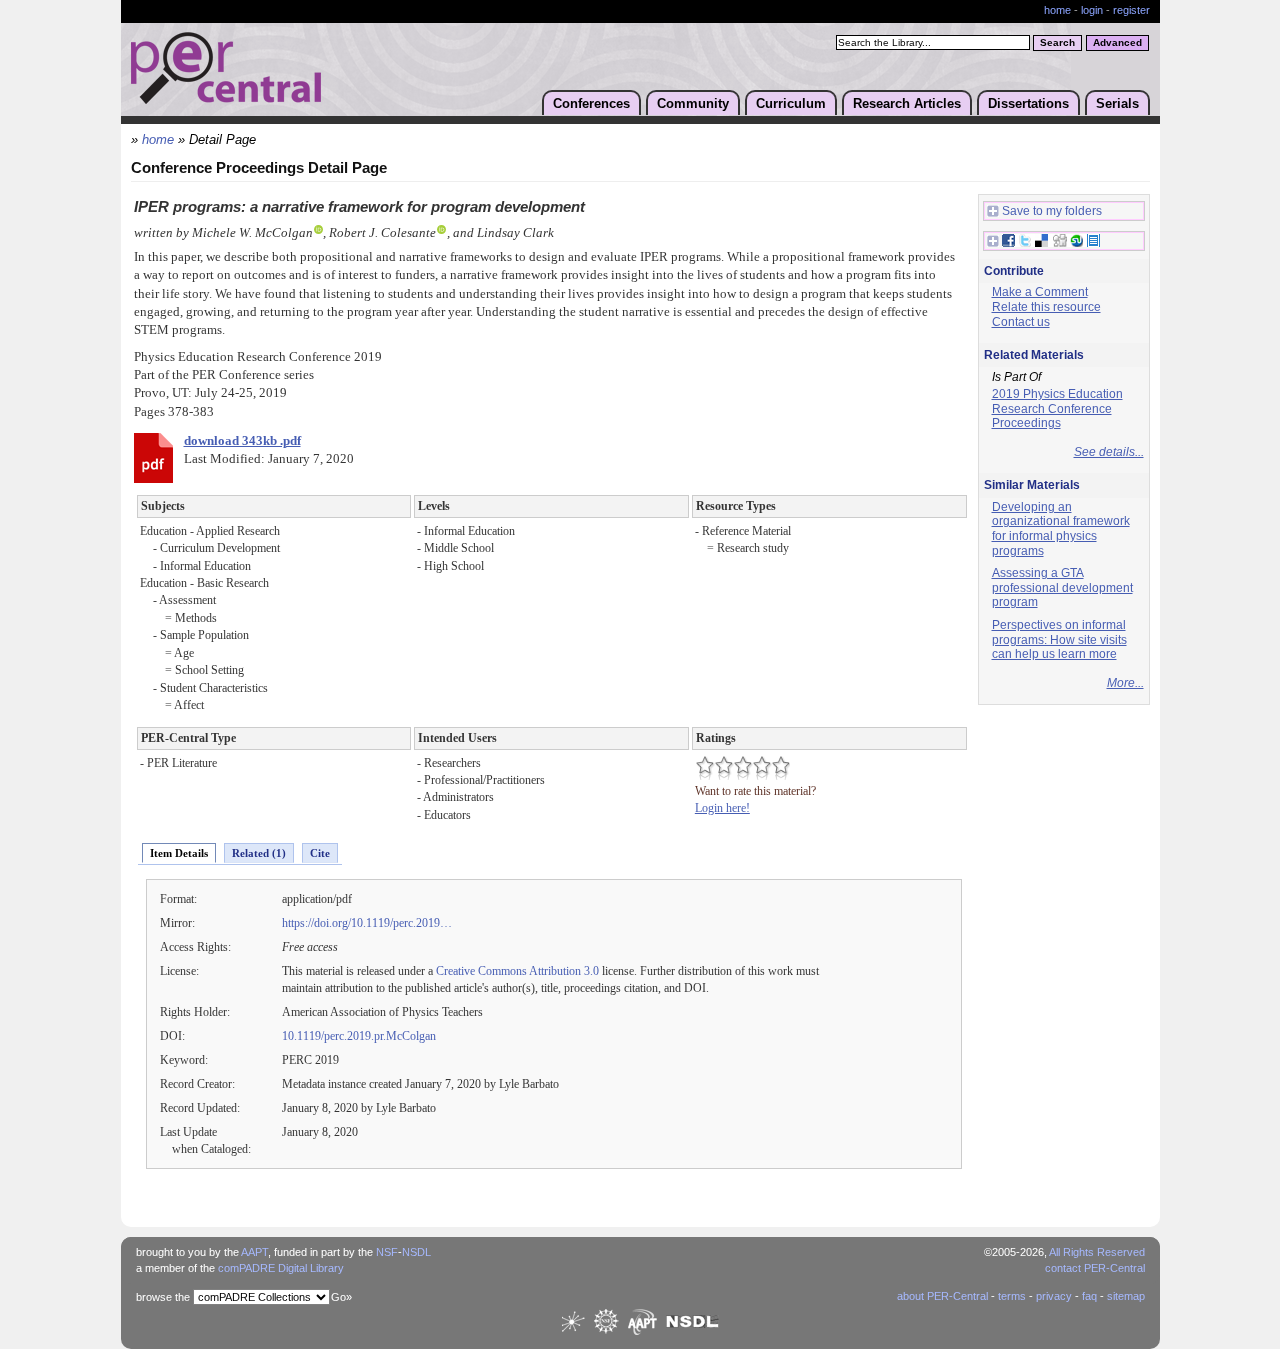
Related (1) (259, 853)
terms (1012, 1296)
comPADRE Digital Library (281, 1268)
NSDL (416, 1252)
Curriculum (791, 103)
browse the (163, 1297)
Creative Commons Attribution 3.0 (517, 971)
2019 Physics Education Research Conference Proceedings (1057, 408)
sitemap (1126, 1296)
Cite (320, 853)
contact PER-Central (1095, 1268)
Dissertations (1028, 103)
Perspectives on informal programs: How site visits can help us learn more (1059, 639)
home (1057, 10)
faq (1089, 1296)
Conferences (591, 103)
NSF (387, 1252)
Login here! (722, 808)
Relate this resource (1046, 307)
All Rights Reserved (1097, 1252)
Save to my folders (1052, 211)
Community (693, 103)
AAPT (254, 1252)
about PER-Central (942, 1296)
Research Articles (907, 103)
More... (1125, 683)
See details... (1109, 452)
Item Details (179, 853)
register (1131, 10)
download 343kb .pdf (242, 441)
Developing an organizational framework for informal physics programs (1061, 529)
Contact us (1021, 322)
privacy (1054, 1296)
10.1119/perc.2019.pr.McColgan (359, 1036)
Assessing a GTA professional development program (1062, 587)
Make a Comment (1040, 292)
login (1092, 10)
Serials (1117, 103)
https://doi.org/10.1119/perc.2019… (367, 923)
